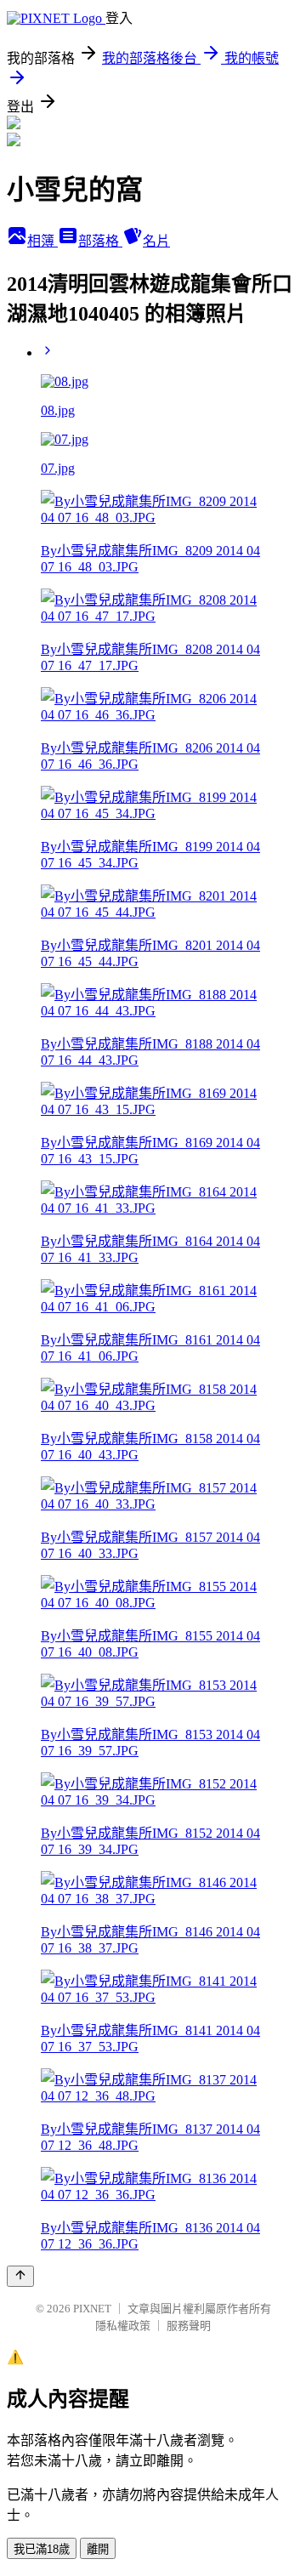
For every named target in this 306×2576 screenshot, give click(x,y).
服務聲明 (189, 2326)
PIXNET (92, 2309)
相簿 (42, 241)
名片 (156, 241)
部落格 (100, 241)
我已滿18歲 (42, 2549)
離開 (98, 2549)
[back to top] (20, 2276)
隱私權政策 (123, 2326)
